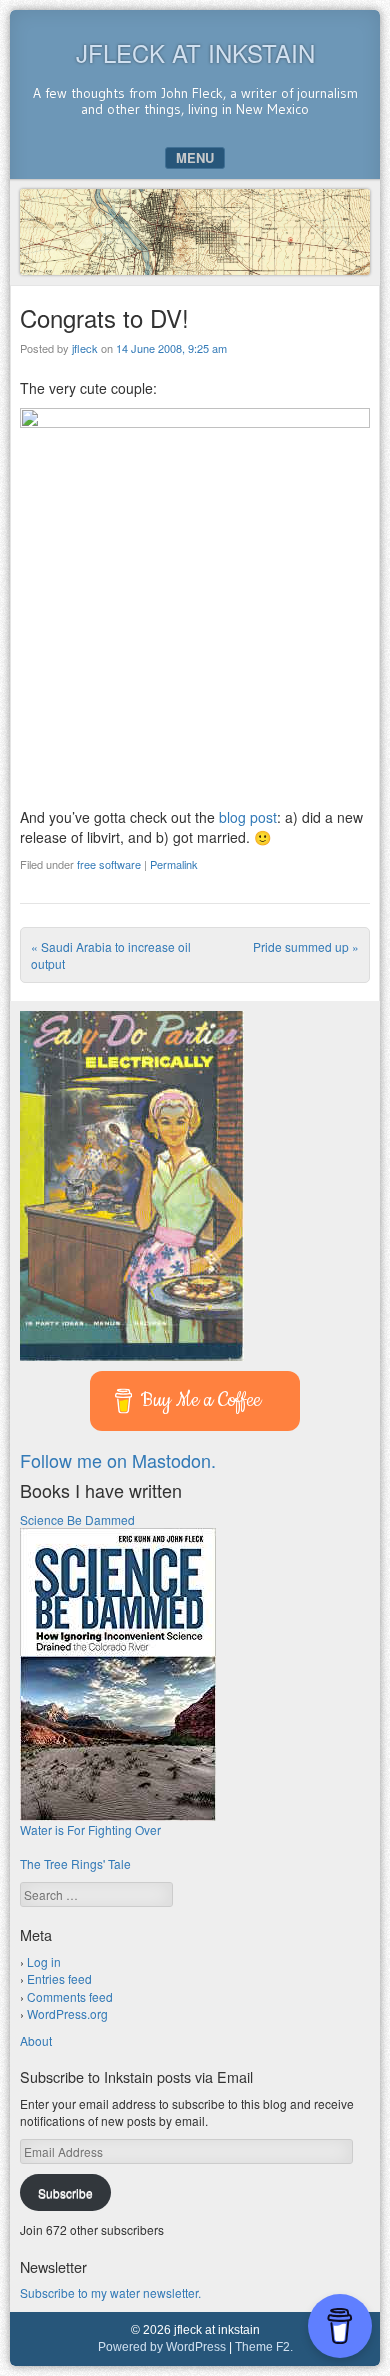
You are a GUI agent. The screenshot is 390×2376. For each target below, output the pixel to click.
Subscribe (65, 2192)
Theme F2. (264, 2347)
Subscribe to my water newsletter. (110, 2292)
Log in (44, 1961)
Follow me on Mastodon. (118, 1460)
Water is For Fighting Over (90, 1829)
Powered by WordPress (162, 2347)
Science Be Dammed (77, 1519)
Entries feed (59, 1978)
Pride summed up (306, 946)
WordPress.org (67, 2013)
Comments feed (70, 1996)
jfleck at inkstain (195, 52)
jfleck (85, 348)
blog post (248, 817)
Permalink (174, 864)
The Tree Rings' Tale (75, 1863)
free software (109, 864)
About (36, 2040)
